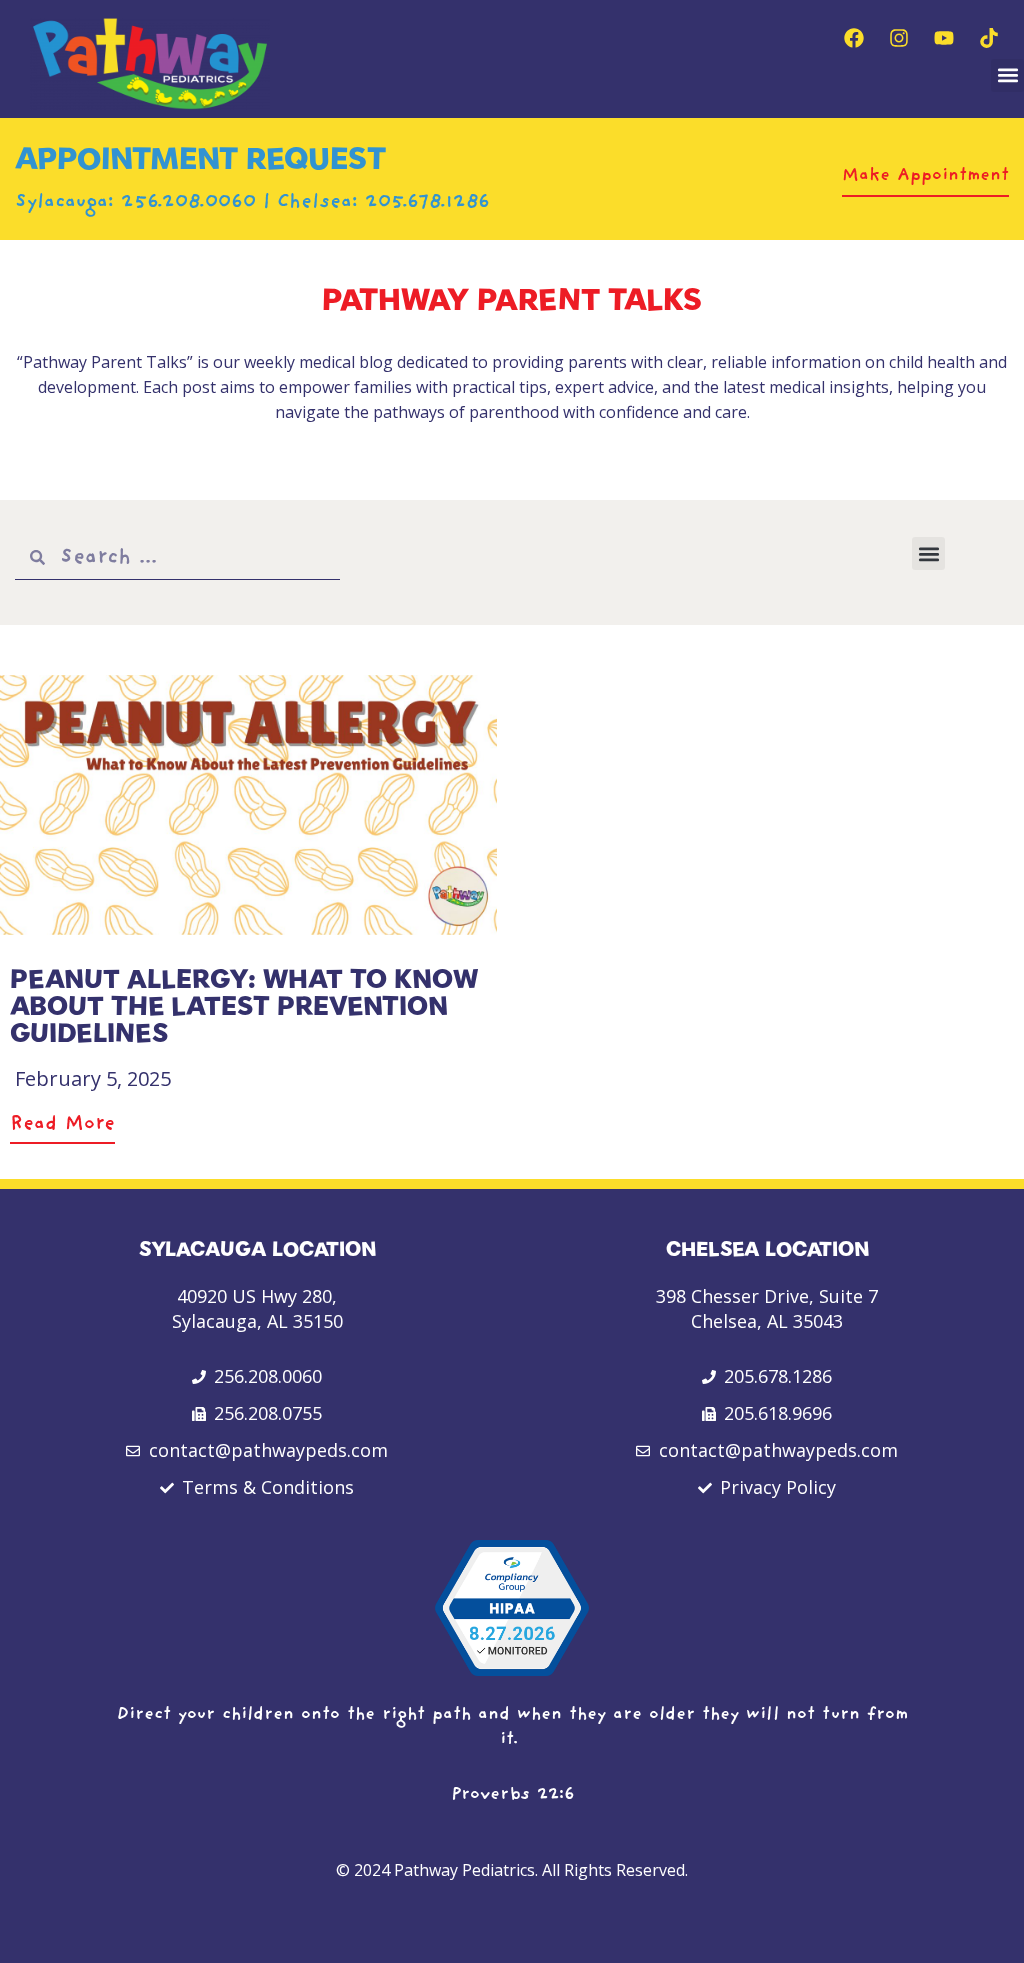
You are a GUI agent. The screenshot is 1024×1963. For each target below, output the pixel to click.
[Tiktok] (989, 38)
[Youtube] (944, 38)
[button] (1007, 75)
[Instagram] (899, 38)
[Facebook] (854, 38)
